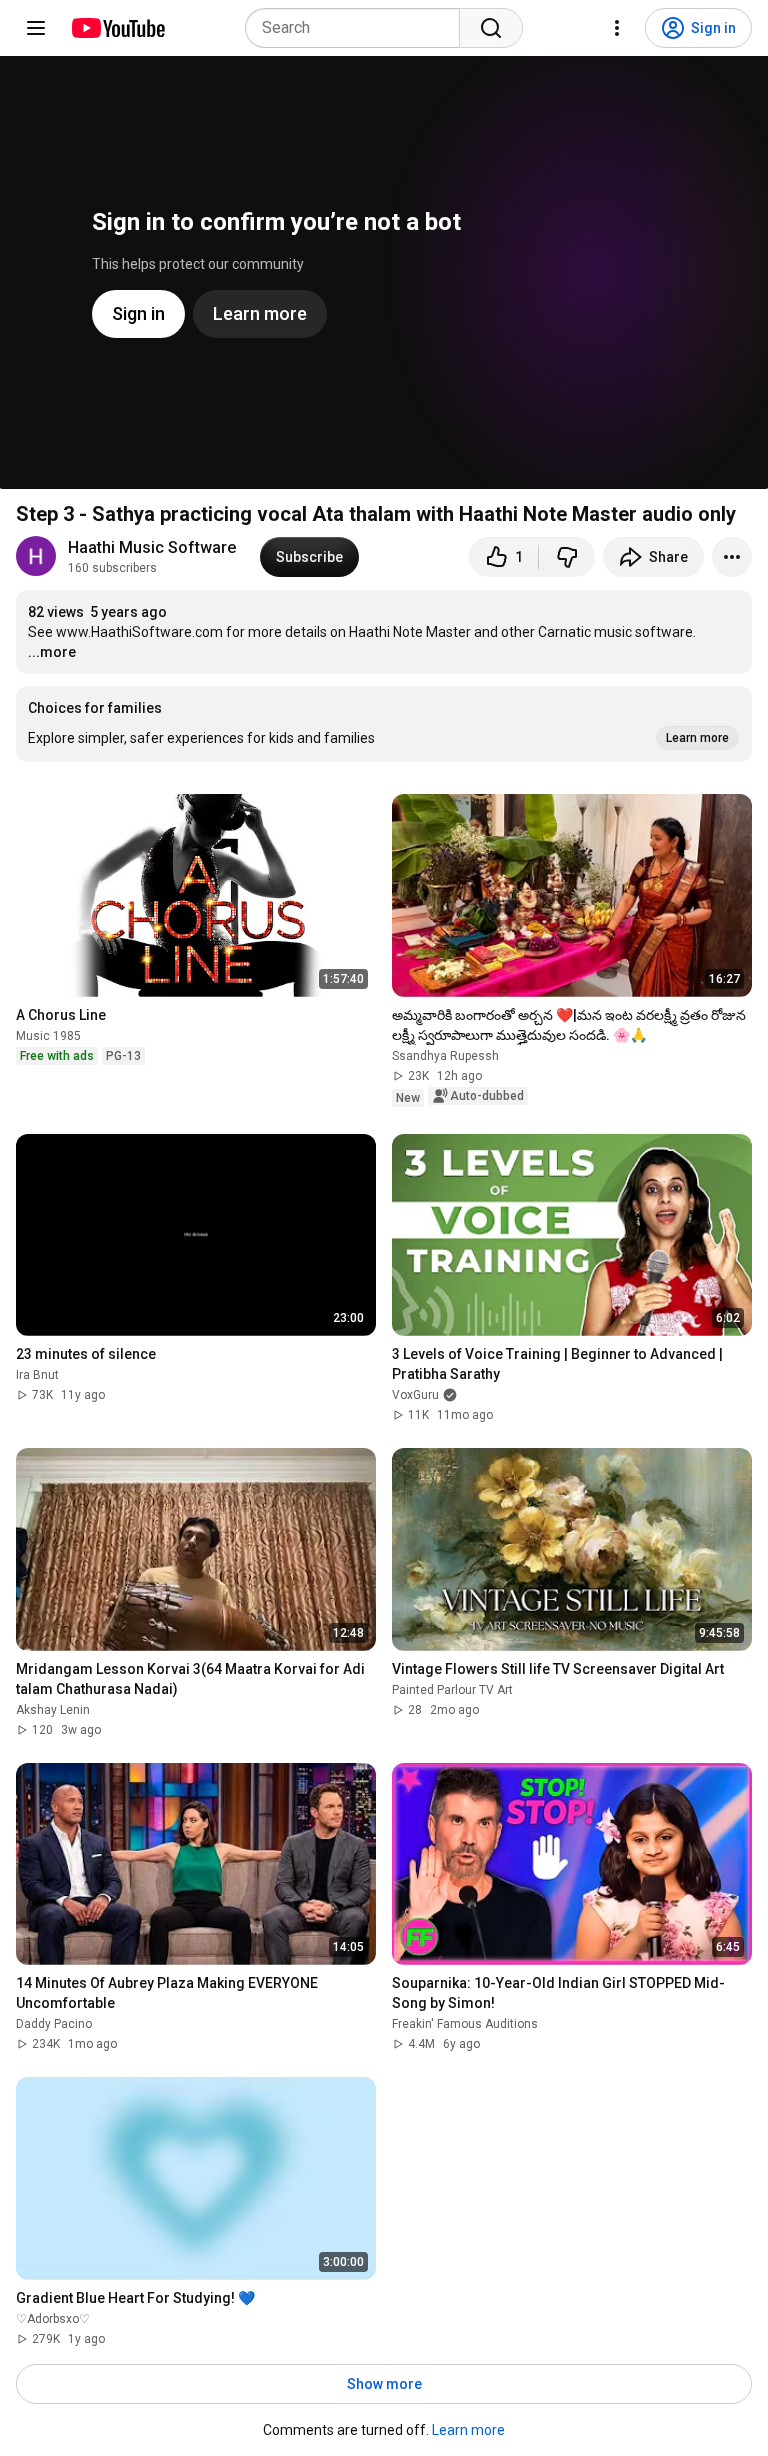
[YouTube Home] (117, 28)
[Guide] (36, 28)
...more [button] (52, 652)
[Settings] (617, 28)
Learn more (468, 2430)
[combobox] (358, 28)
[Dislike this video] (567, 557)
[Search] (491, 28)
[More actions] (732, 557)
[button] (384, 724)
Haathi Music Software (152, 547)
